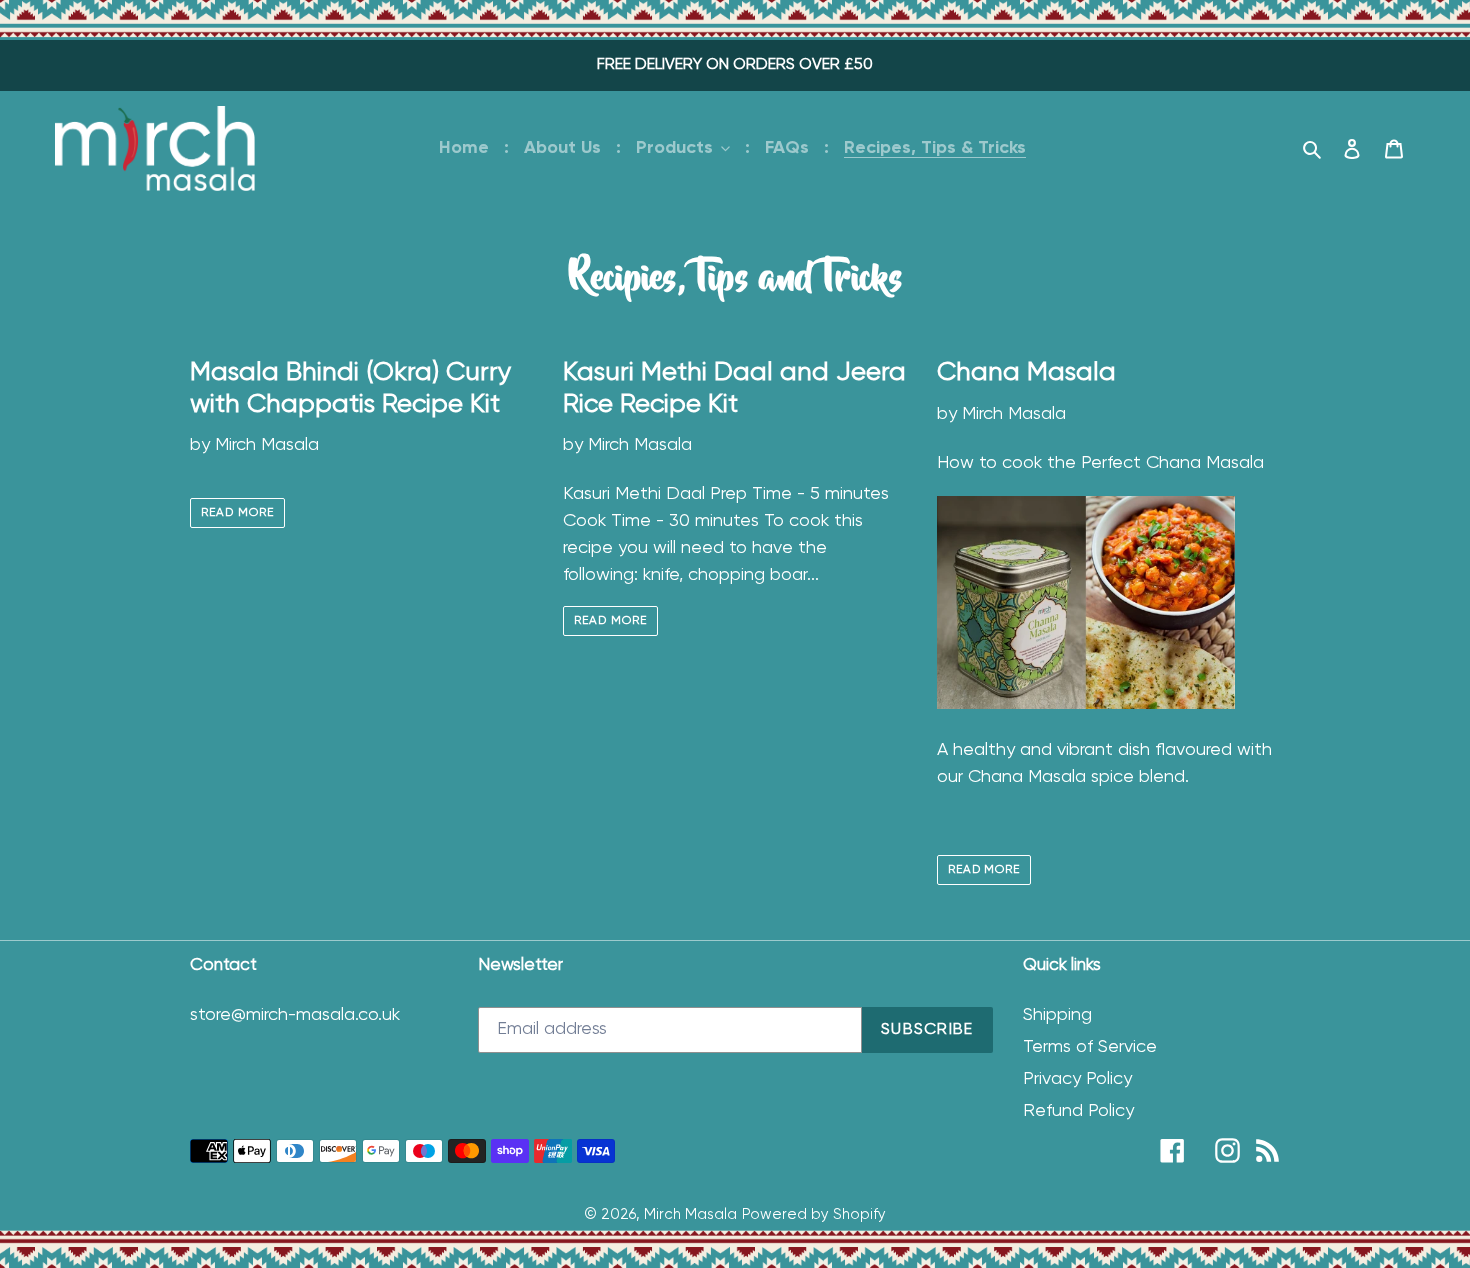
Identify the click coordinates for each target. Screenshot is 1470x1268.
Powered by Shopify (814, 1214)
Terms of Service (1090, 1047)
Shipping (1057, 1015)
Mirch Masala (690, 1214)
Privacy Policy (1077, 1079)
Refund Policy (1078, 1111)
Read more (237, 513)
